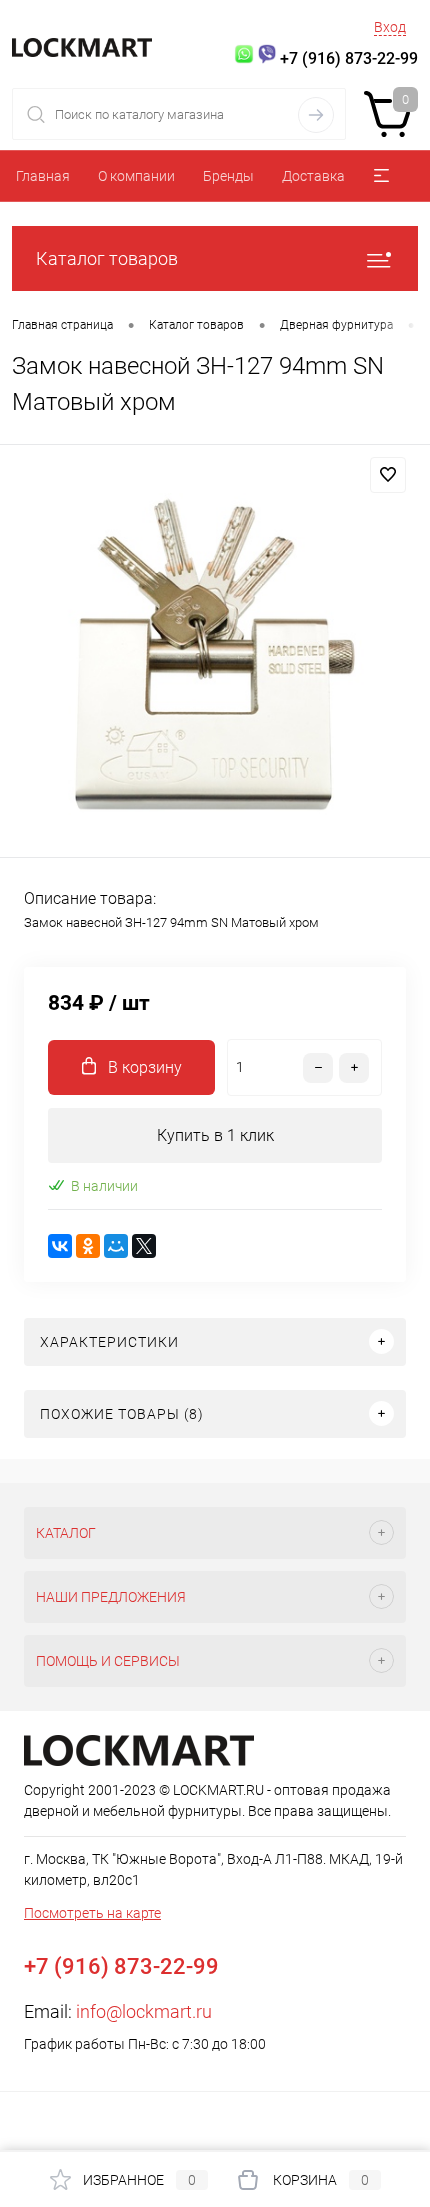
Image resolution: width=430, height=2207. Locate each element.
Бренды (228, 176)
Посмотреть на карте (92, 1913)
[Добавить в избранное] (388, 475)
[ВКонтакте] (60, 1246)
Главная (43, 176)
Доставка (313, 176)
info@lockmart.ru (144, 2011)
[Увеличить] (215, 654)
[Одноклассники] (88, 1246)
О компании (136, 176)
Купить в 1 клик (215, 1135)
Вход (390, 27)
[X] (144, 1246)
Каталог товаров (107, 258)
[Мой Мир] (116, 1246)
